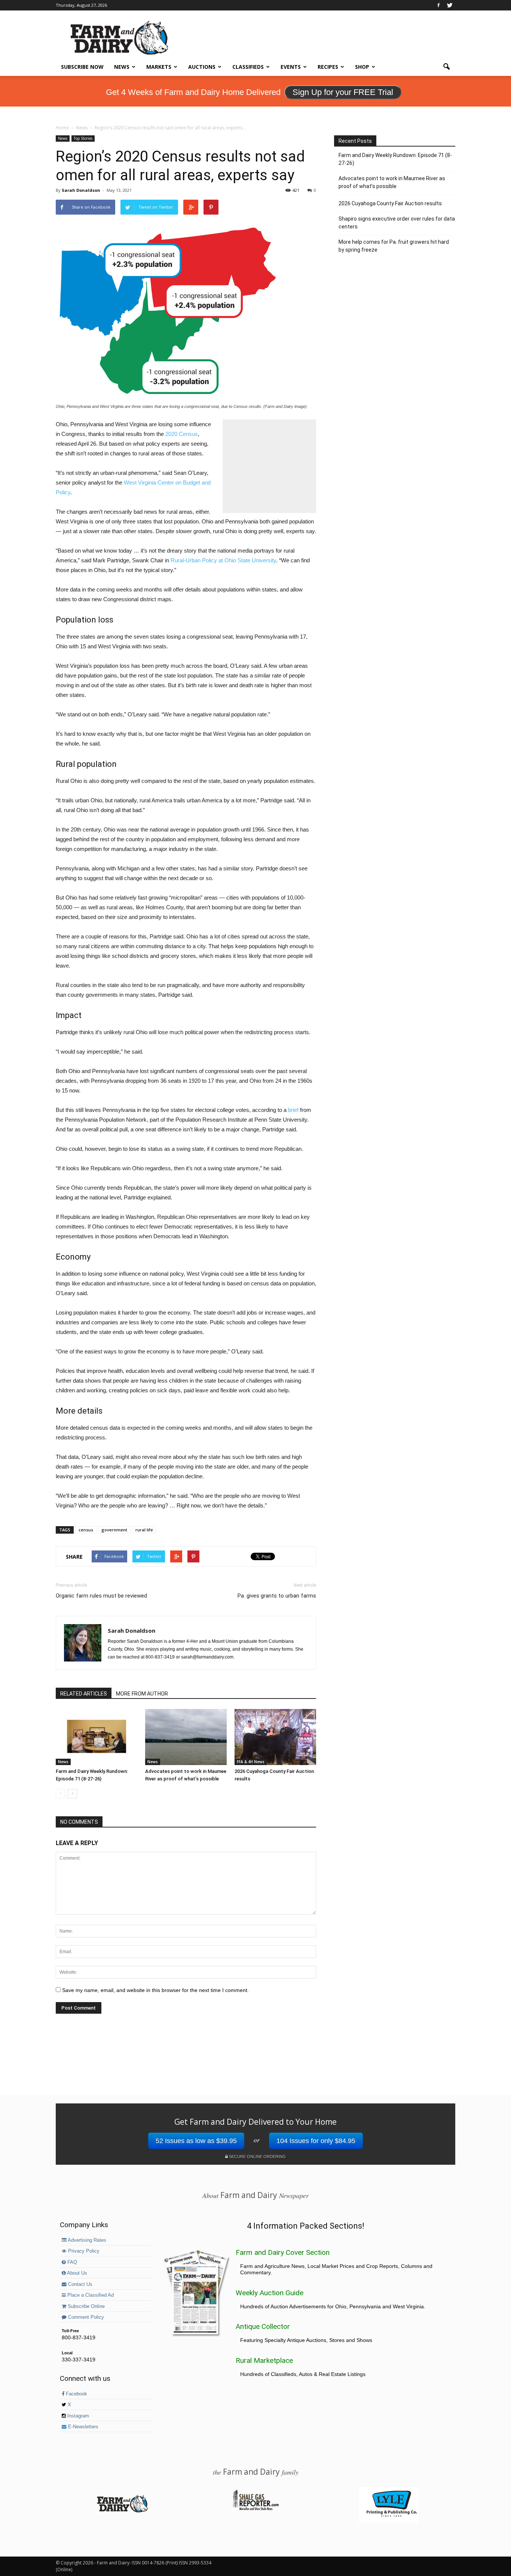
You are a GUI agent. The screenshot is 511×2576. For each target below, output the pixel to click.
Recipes (328, 67)
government (114, 1530)
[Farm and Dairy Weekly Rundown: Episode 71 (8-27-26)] (97, 1737)
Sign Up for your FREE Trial (343, 92)
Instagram (77, 2416)
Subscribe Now (82, 67)
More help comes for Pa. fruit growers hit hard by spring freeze (394, 246)
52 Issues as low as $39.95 (196, 2141)
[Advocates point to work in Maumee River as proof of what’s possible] (186, 1737)
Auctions (202, 67)
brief (293, 1110)
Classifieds (248, 67)
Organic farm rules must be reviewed (101, 1596)
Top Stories (83, 138)
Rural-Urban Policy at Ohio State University (223, 560)
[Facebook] (438, 5)
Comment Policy (85, 2317)
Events (291, 67)
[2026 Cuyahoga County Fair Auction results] (275, 1737)
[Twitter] (450, 5)
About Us (77, 2273)
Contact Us (79, 2284)
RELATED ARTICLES (84, 1694)
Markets (159, 67)
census (86, 1530)
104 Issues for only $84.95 (316, 2141)
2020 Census (182, 434)
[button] (446, 67)
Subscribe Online (85, 2306)
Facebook (76, 2394)
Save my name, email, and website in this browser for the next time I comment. (155, 1990)
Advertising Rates (86, 2240)
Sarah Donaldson (81, 190)
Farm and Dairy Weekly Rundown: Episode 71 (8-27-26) (395, 159)
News (122, 67)
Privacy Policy (83, 2251)
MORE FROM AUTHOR (142, 1694)
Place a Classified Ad (90, 2295)
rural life (144, 1530)
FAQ (71, 2262)
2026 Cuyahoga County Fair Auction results (390, 203)
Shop (362, 67)
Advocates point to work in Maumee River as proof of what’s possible (392, 182)
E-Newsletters (82, 2427)
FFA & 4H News (251, 1762)
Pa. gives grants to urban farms (277, 1596)
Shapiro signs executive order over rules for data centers (397, 223)
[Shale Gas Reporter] (255, 2509)
